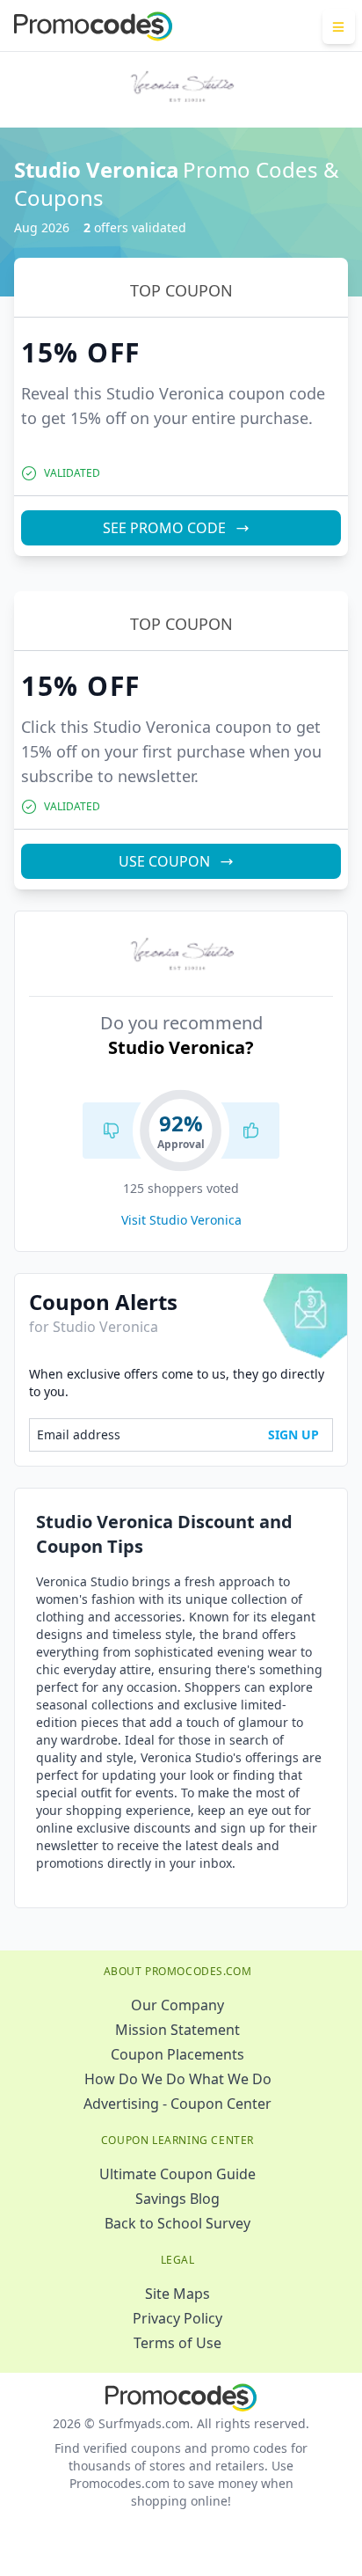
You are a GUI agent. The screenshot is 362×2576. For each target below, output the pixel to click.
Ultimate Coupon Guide (177, 2174)
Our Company (177, 2005)
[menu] (339, 26)
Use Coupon (164, 861)
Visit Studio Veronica (181, 1220)
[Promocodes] (93, 26)
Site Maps (177, 2294)
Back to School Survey (177, 2223)
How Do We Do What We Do (178, 2079)
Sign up (293, 1434)
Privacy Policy (177, 2318)
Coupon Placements (177, 2054)
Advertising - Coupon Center (177, 2104)
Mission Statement (177, 2030)
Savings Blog (177, 2199)
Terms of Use (177, 2343)
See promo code (164, 528)
